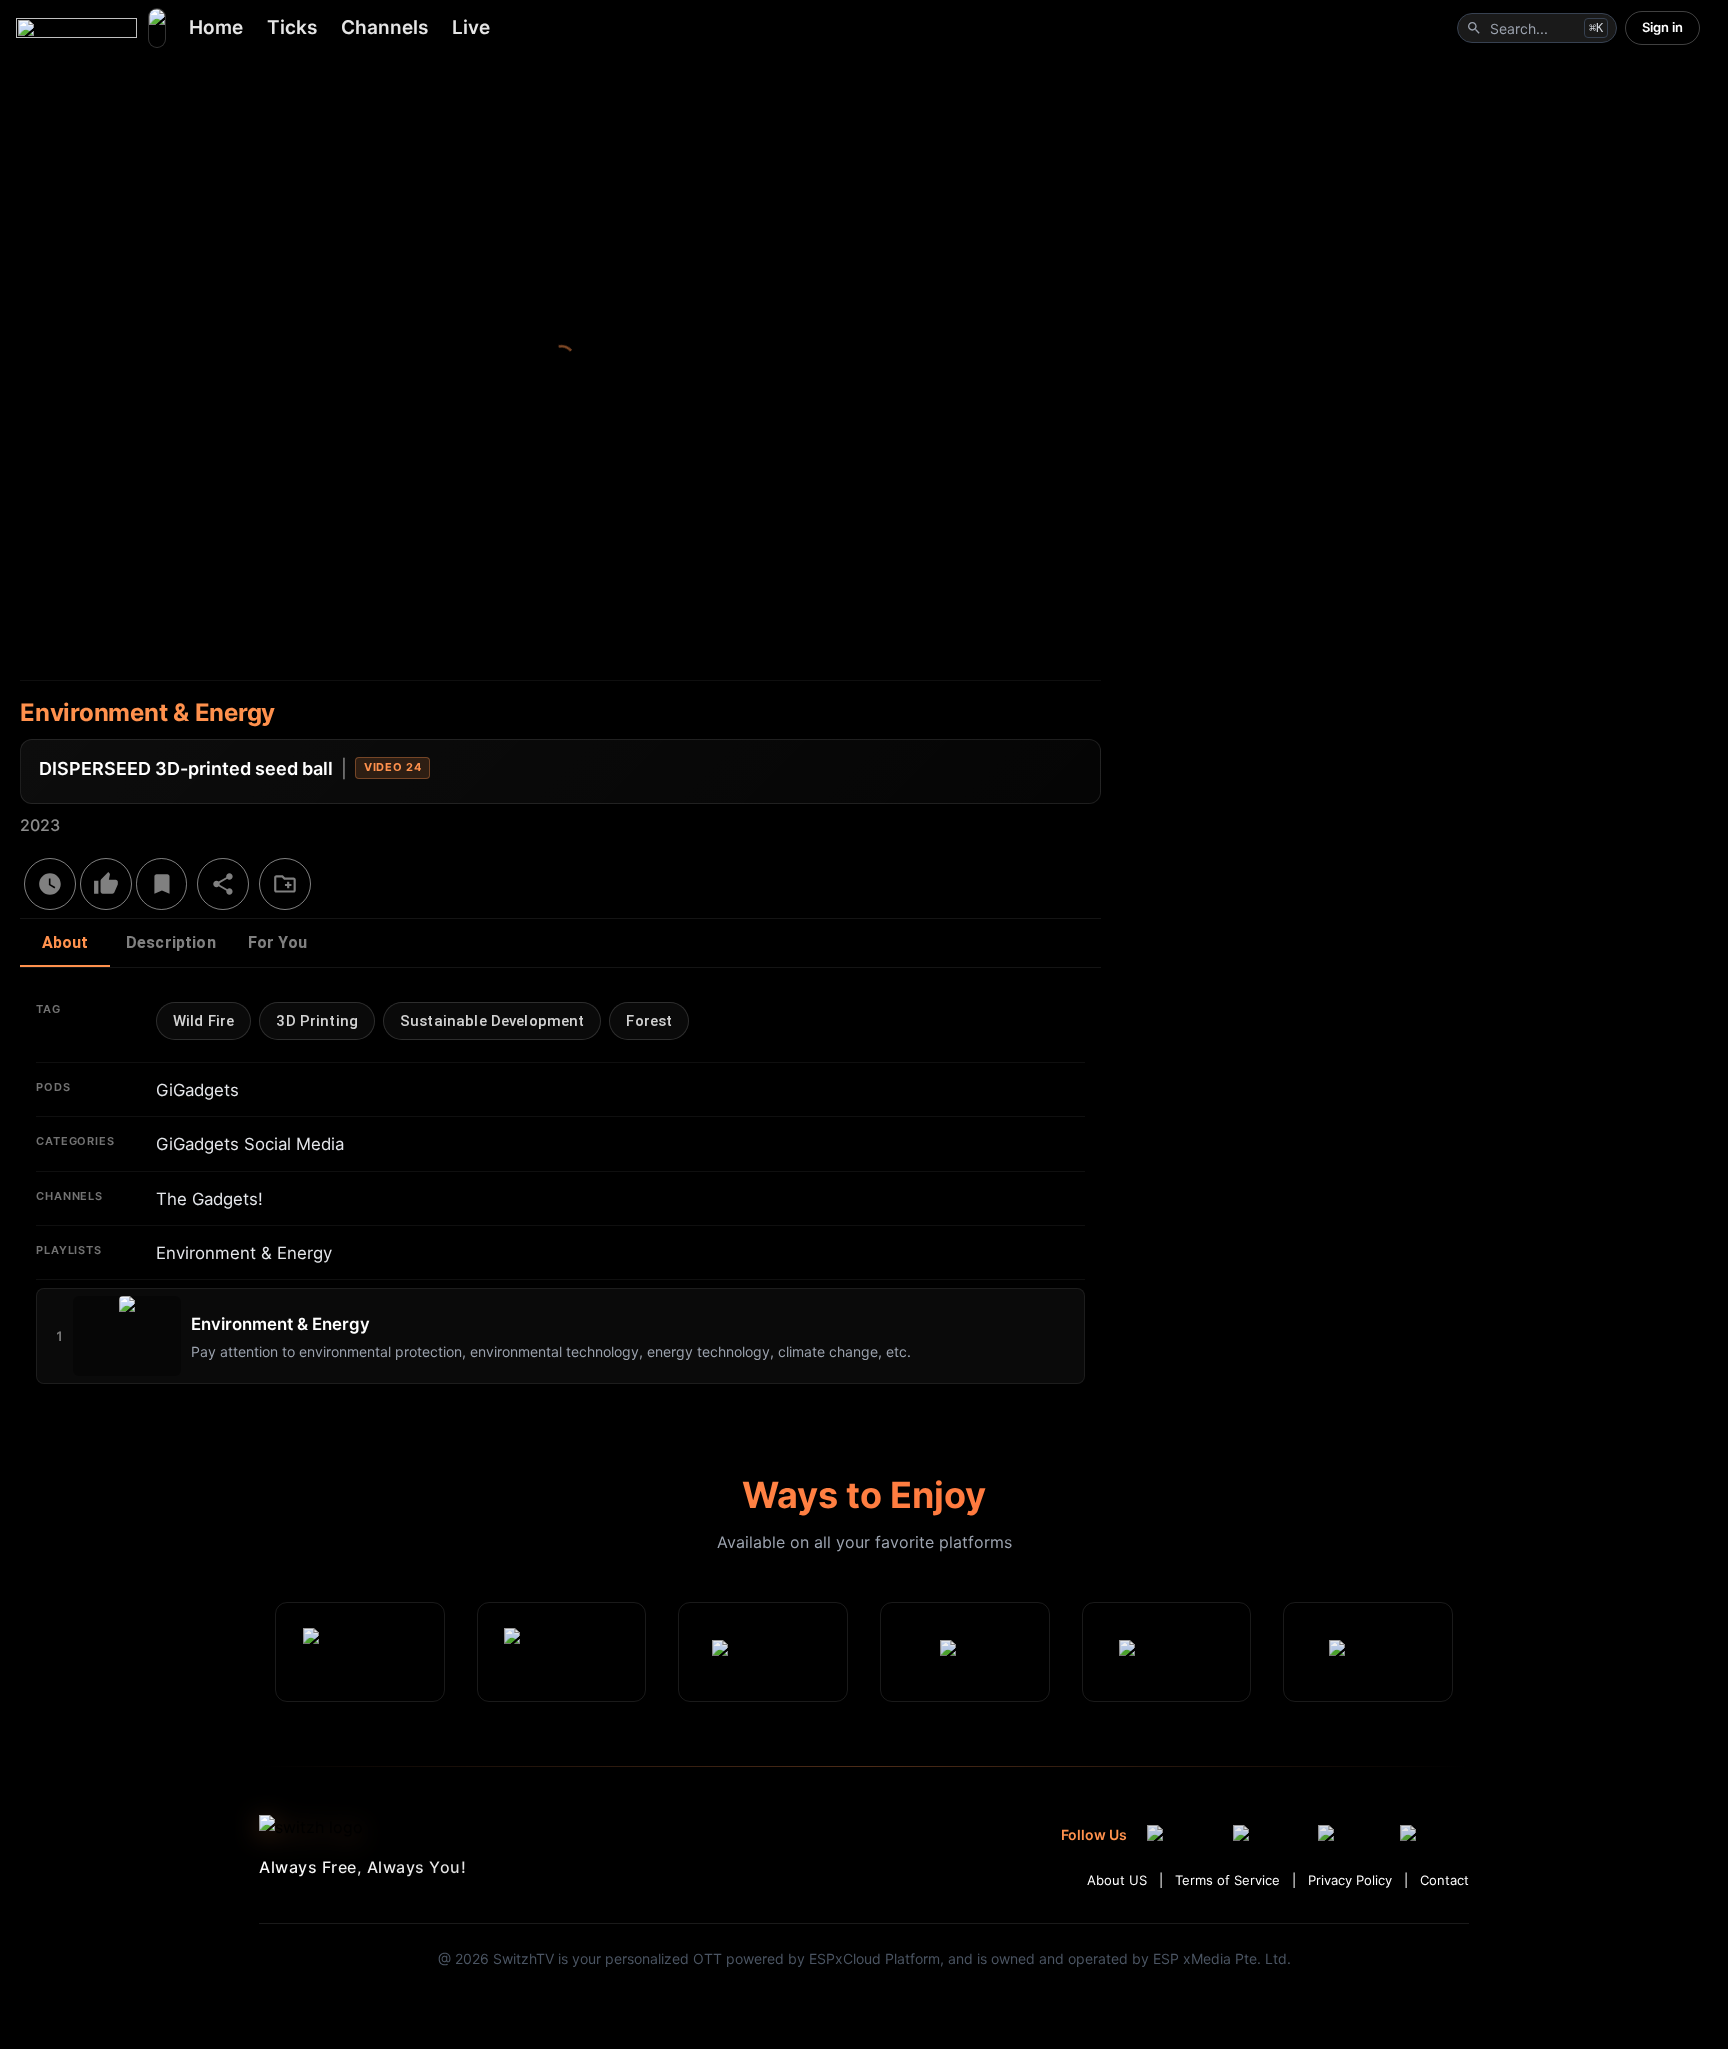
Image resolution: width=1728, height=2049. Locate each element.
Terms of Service (1227, 1880)
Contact (1444, 1880)
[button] (203, 1021)
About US (1117, 1880)
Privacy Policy (1350, 1880)
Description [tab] (171, 942)
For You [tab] (277, 942)
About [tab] (65, 942)
